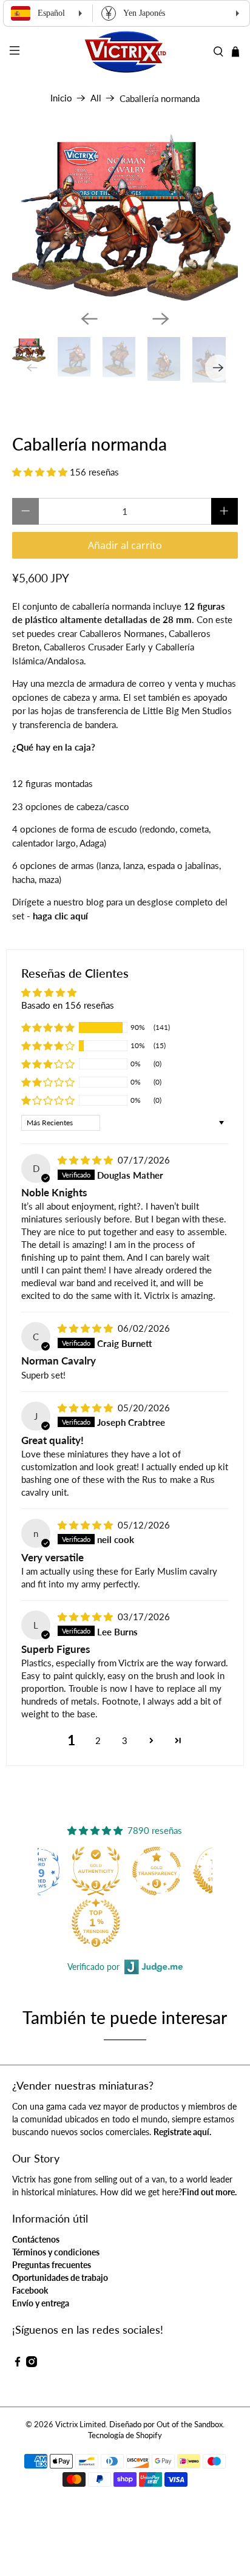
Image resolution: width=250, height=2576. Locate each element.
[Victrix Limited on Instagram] (32, 2364)
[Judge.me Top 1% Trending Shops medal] (96, 1923)
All (96, 98)
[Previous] (89, 319)
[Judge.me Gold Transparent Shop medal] (157, 1871)
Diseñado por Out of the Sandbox (166, 2424)
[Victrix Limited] (125, 52)
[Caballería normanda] (125, 216)
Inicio (61, 98)
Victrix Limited (80, 2424)
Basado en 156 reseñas (68, 1005)
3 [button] (125, 1740)
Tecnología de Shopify (125, 2435)
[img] (85, 1160)
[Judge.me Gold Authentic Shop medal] (96, 1871)
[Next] (161, 319)
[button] (40, 472)
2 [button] (98, 1740)
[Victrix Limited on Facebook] (18, 2364)
